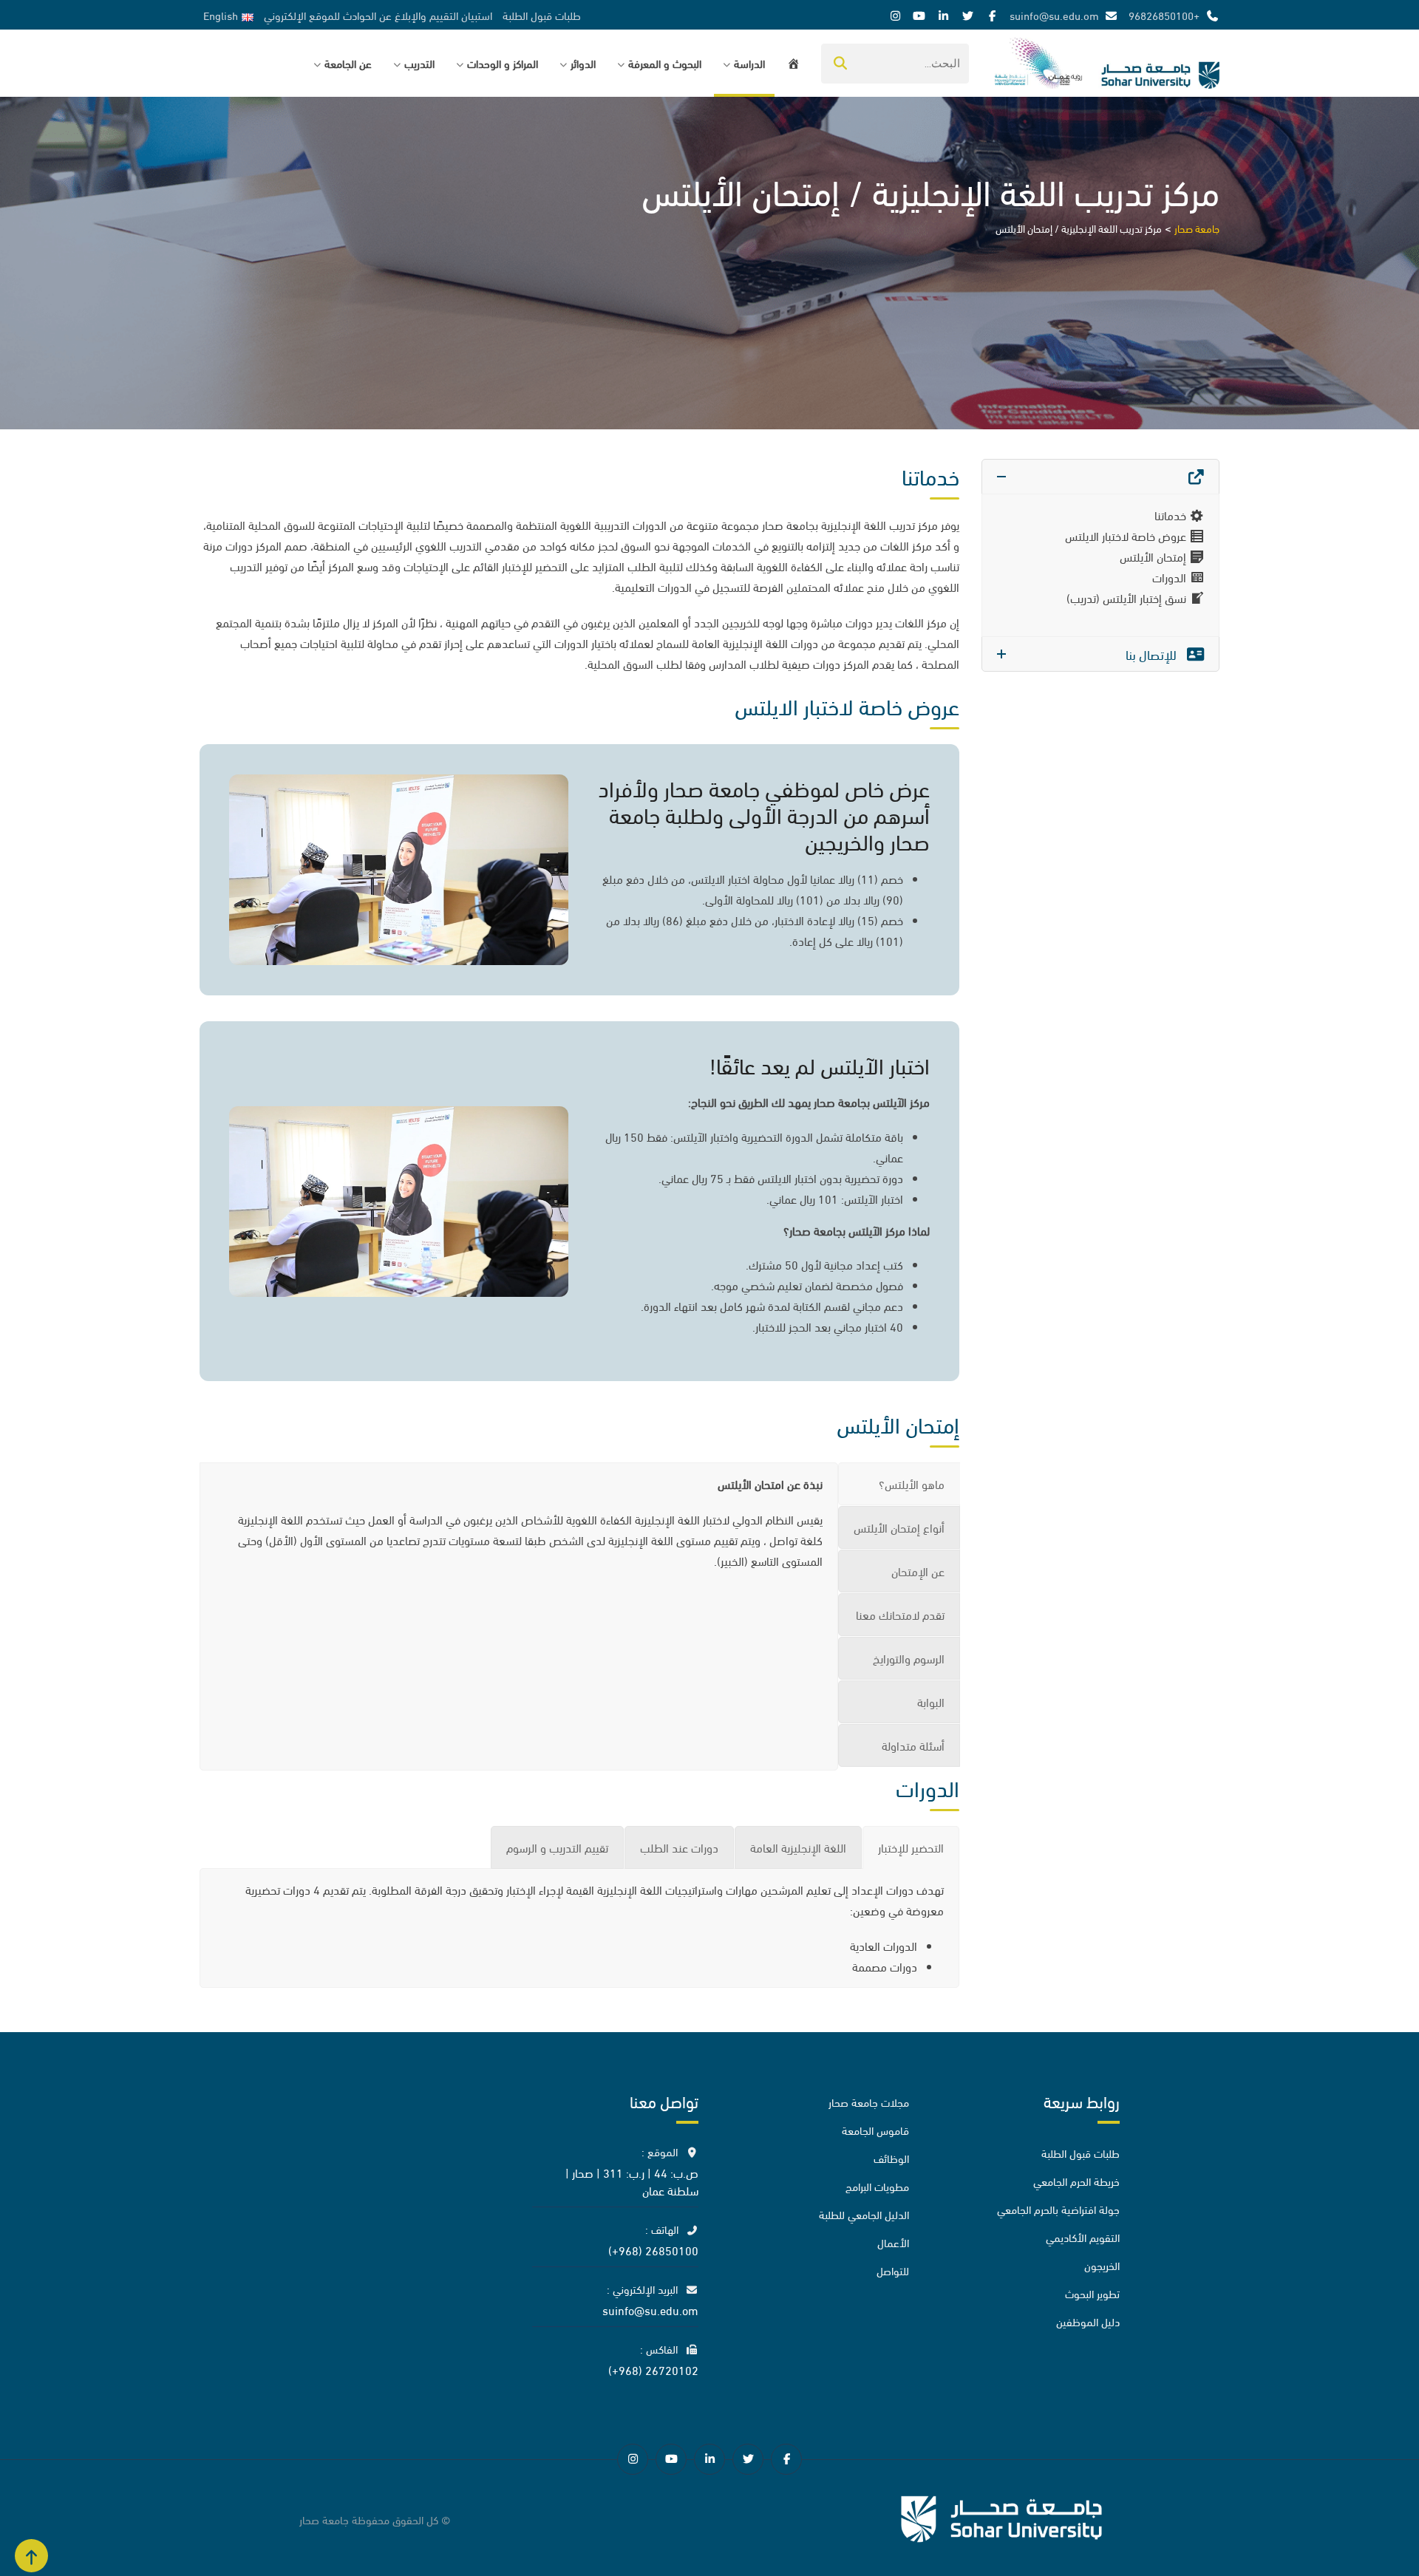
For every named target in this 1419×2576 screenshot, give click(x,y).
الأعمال (893, 2242)
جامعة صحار (324, 2519)
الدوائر (583, 63)
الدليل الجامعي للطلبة (864, 2214)
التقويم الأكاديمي (1083, 2237)
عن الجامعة (348, 63)
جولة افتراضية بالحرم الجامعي (1058, 2209)
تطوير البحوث (1092, 2293)
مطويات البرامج (877, 2186)
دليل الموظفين (1088, 2321)
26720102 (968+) (653, 2369)
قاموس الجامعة (875, 2130)
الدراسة (749, 63)
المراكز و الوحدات (503, 63)
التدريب (419, 63)
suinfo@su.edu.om (1054, 15)
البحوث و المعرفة (665, 63)
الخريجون (1102, 2265)
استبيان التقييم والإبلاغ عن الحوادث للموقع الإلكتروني (378, 15)
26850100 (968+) (653, 2250)
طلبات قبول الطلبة (542, 15)
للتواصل (893, 2270)
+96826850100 (1164, 15)
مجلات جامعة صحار (869, 2102)
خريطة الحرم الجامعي (1076, 2181)
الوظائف (891, 2158)
